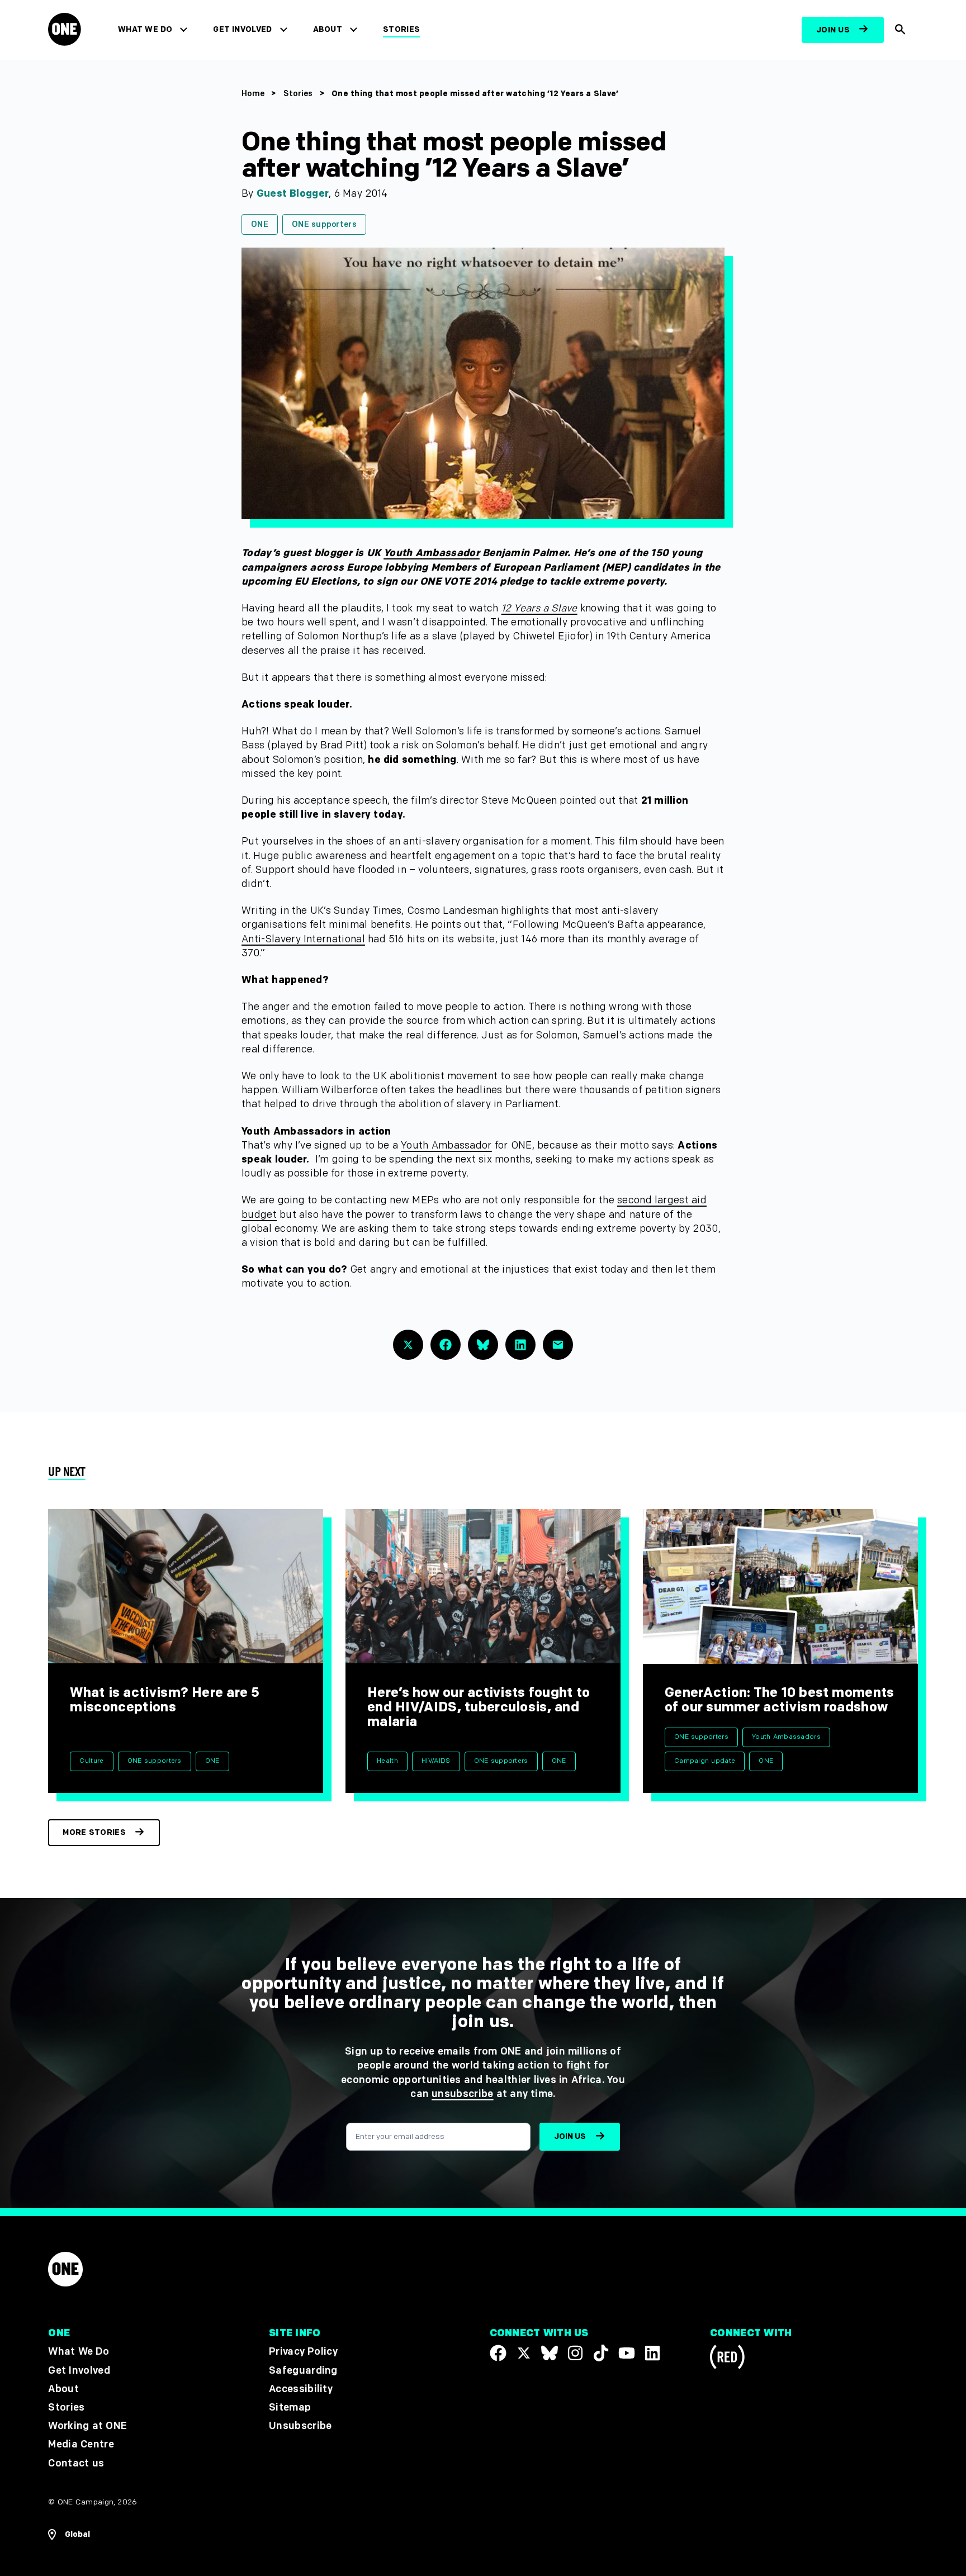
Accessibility (301, 2389)
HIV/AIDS (436, 1761)
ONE (260, 224)
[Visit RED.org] (727, 2359)
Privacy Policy (303, 2352)
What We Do (145, 29)
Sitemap (290, 2407)
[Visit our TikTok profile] (601, 2353)
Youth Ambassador (432, 553)
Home (253, 94)
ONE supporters (324, 224)
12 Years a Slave (539, 608)
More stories (94, 1832)
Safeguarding (303, 2371)
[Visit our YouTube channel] (627, 2353)
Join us (833, 30)
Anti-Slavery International (303, 939)
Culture (91, 1761)
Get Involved (242, 29)
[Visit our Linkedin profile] (652, 2353)
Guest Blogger (293, 194)
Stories (401, 29)
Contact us (76, 2463)
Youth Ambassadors (786, 1737)
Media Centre (81, 2444)
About (328, 29)
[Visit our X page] (524, 2353)
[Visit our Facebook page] (498, 2353)
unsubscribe (463, 2094)
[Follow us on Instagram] (575, 2353)
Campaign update (705, 1761)
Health (387, 1761)
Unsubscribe (300, 2426)
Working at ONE (87, 2426)
